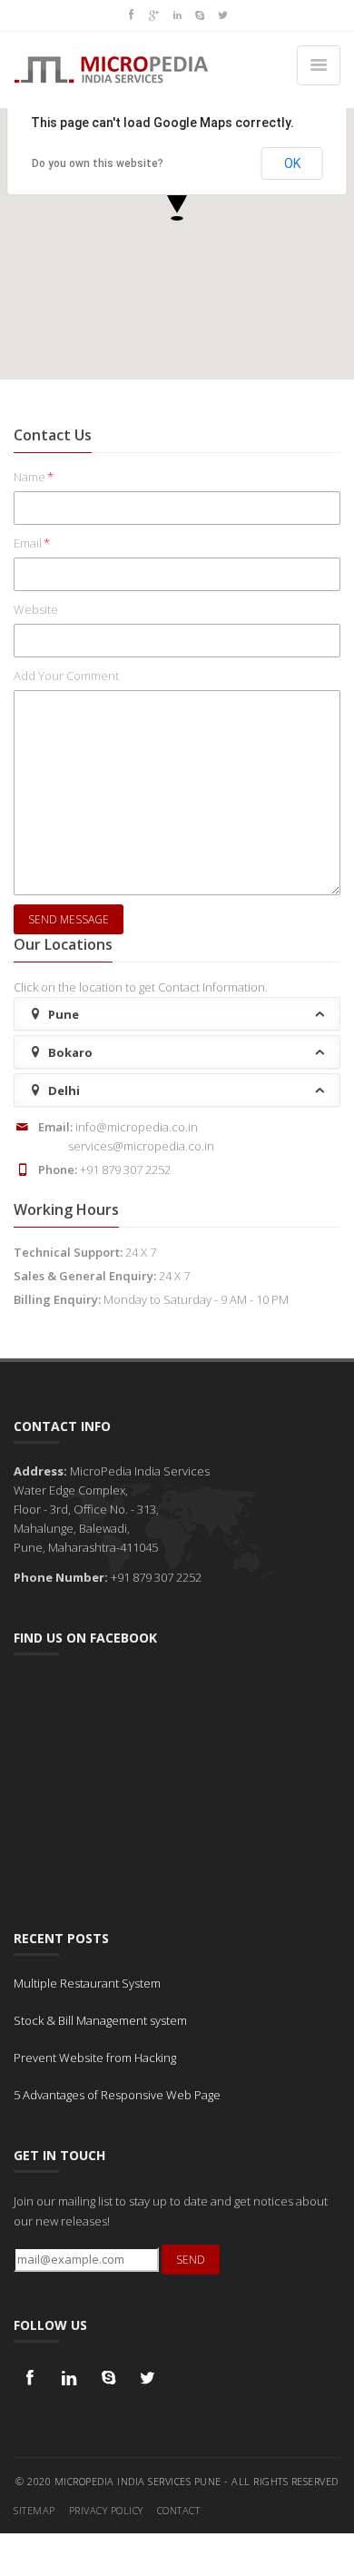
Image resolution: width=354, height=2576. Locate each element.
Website (36, 609)
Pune (62, 1014)
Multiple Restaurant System (87, 1983)
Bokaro (69, 1052)
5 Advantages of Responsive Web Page (117, 2095)
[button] (177, 199)
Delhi (63, 1091)
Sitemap (34, 2510)
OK (292, 163)
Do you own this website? (98, 163)
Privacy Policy (106, 2510)
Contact (179, 2510)
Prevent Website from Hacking (95, 2058)
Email (32, 543)
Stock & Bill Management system (100, 2020)
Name (34, 477)
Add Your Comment (66, 676)
